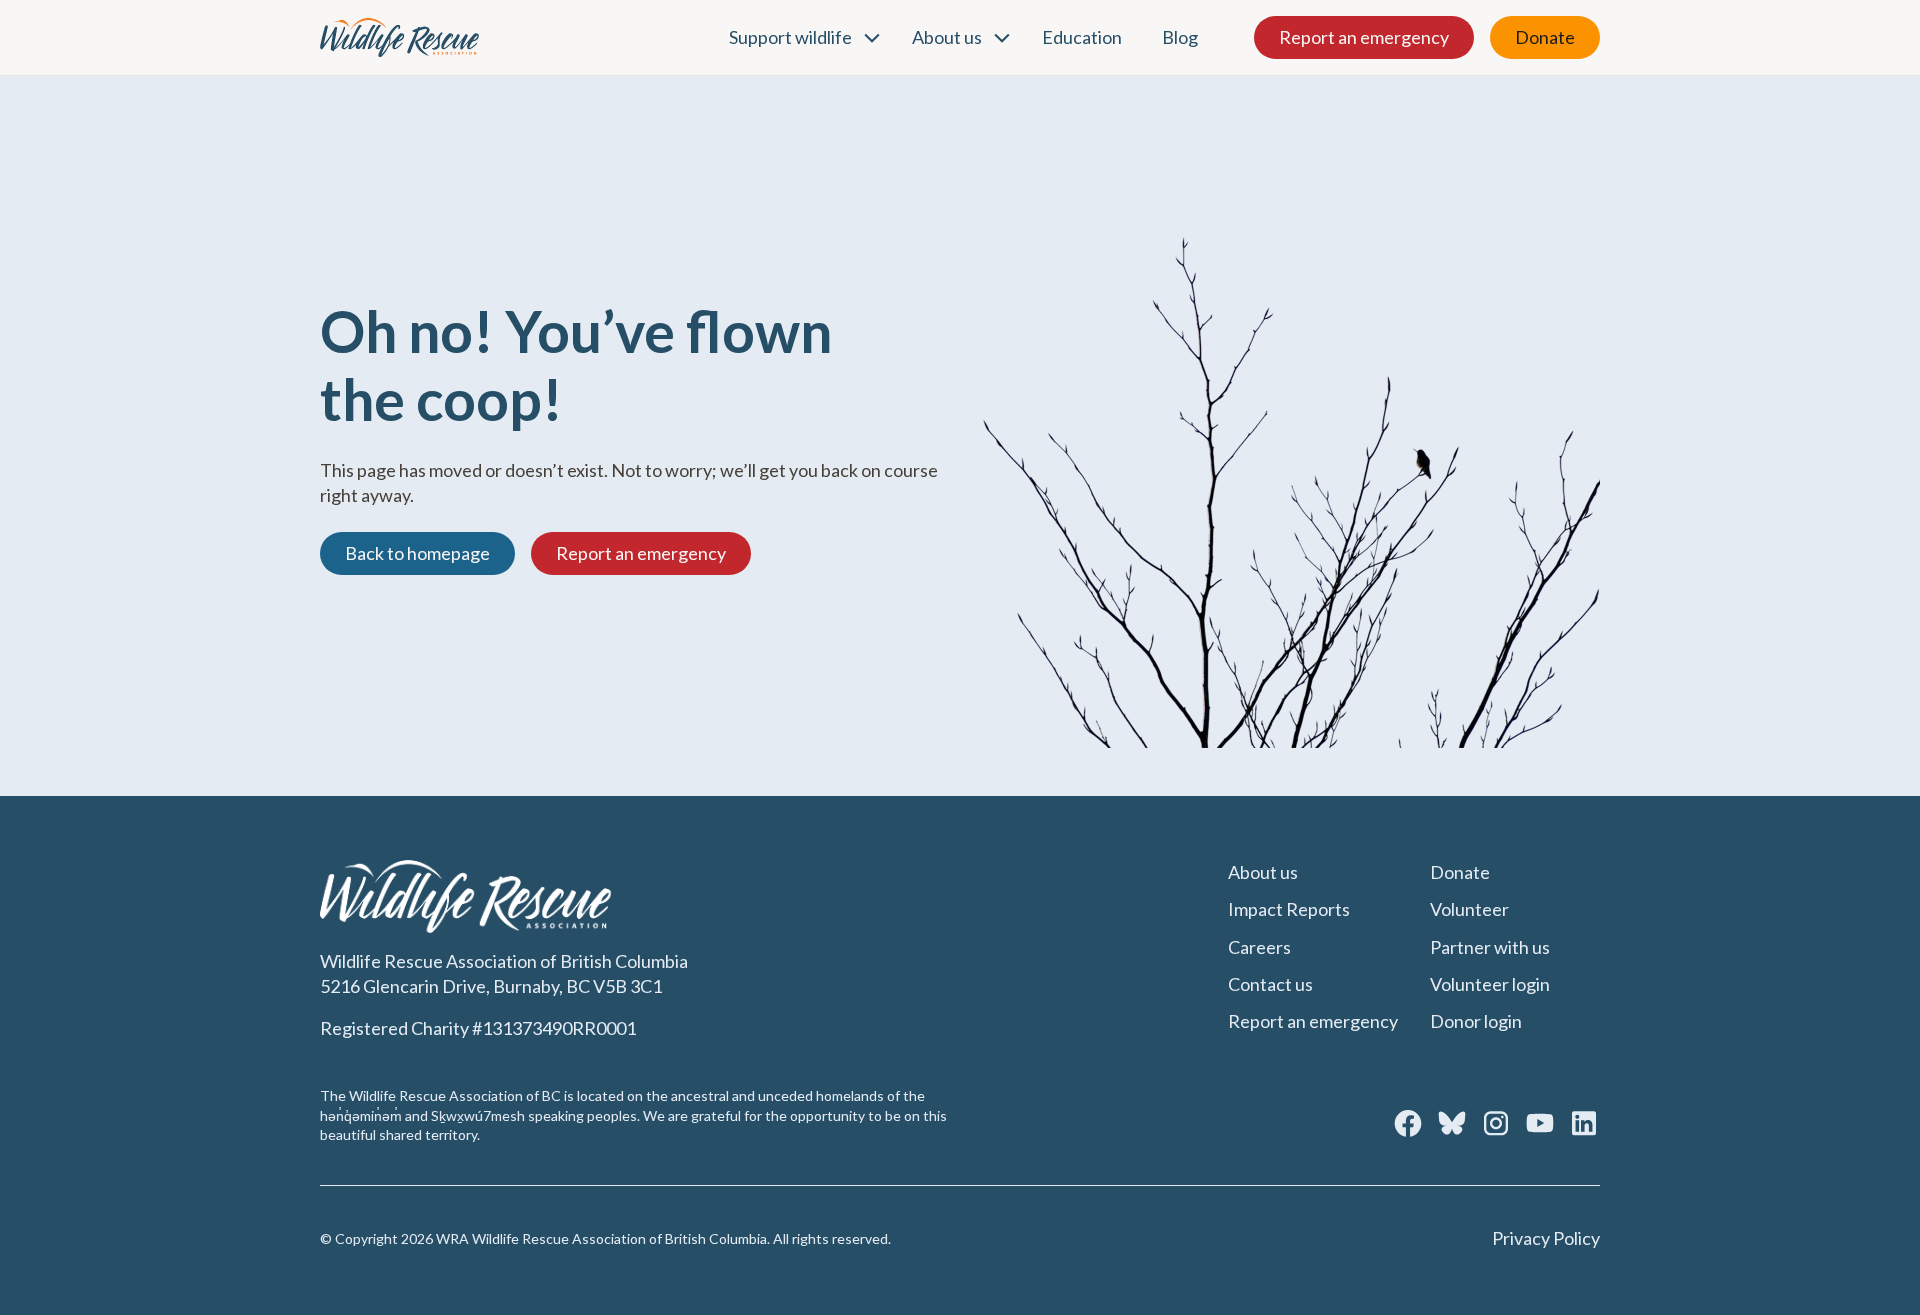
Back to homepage (417, 553)
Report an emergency (1364, 37)
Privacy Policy (1546, 1238)
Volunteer (1469, 909)
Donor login (1476, 1021)
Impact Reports (1289, 909)
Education (1082, 37)
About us (947, 37)
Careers (1259, 947)
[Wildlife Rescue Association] (400, 37)
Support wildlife (790, 37)
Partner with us (1490, 947)
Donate (1545, 37)
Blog (1180, 37)
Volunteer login (1490, 984)
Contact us (1270, 984)
